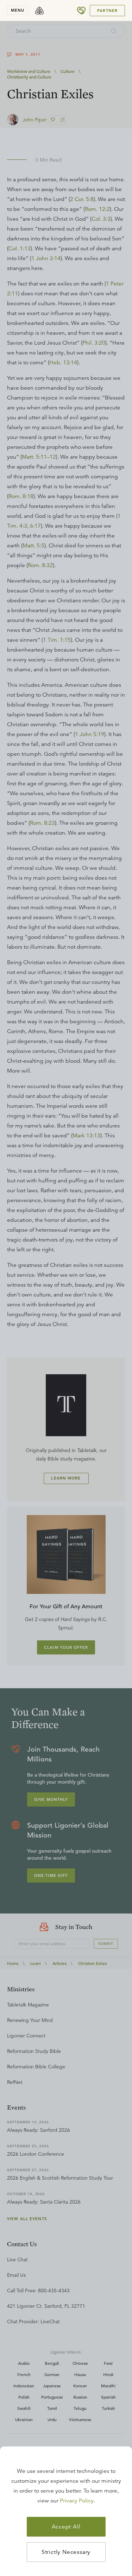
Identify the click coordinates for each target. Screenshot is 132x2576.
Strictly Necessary (66, 2552)
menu (18, 10)
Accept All (66, 2527)
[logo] (39, 11)
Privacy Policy (77, 2501)
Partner (107, 11)
